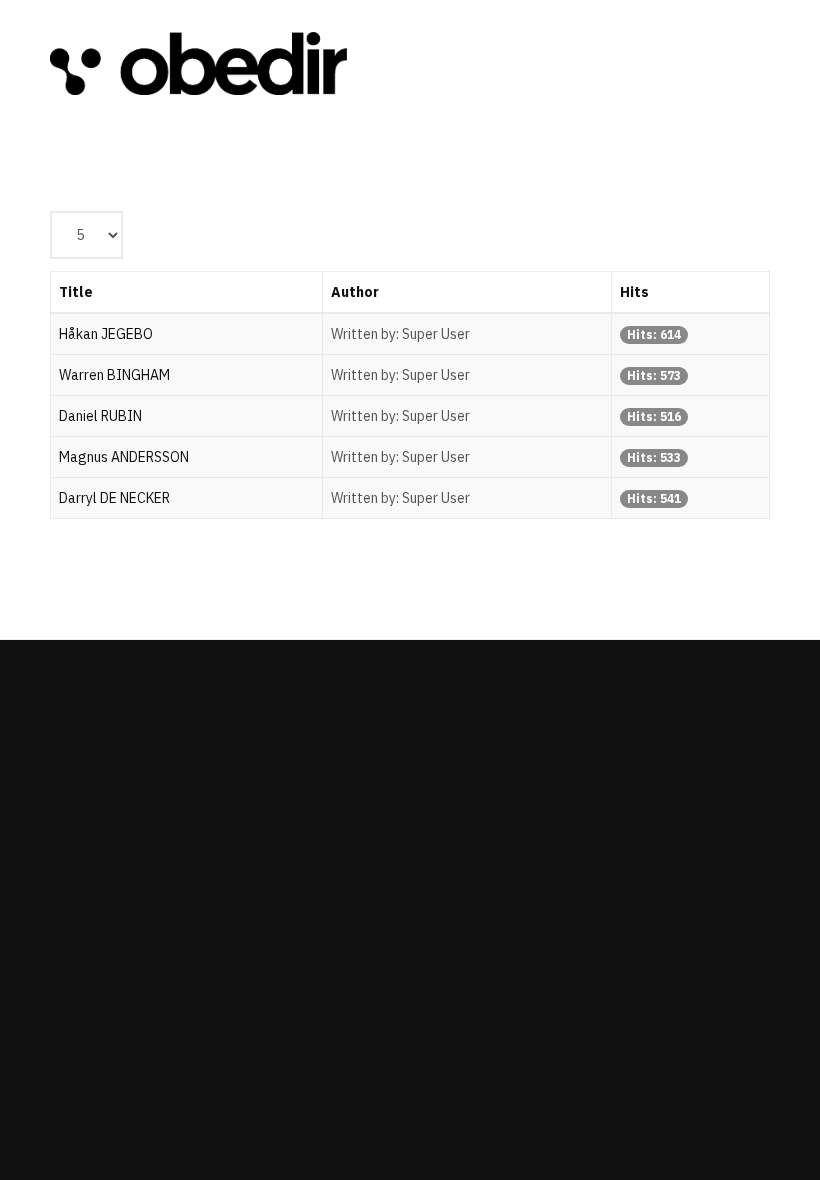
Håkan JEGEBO (106, 334)
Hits (634, 292)
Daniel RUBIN (100, 416)
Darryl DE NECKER (114, 498)
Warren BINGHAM (114, 375)
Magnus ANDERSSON (124, 457)
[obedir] (198, 64)
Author (355, 292)
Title (76, 292)
